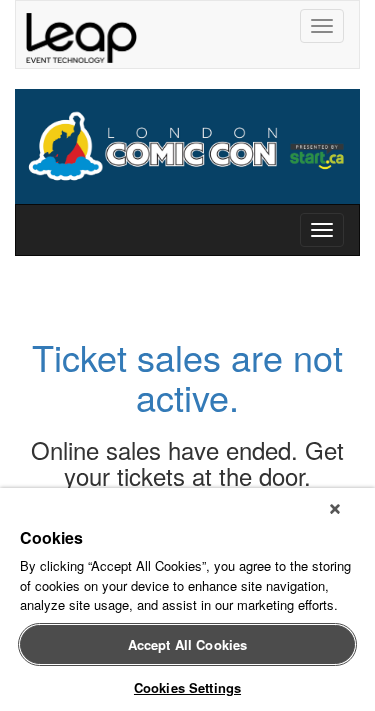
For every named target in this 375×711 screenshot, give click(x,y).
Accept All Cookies (187, 644)
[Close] (335, 509)
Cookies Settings (187, 687)
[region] (187, 599)
